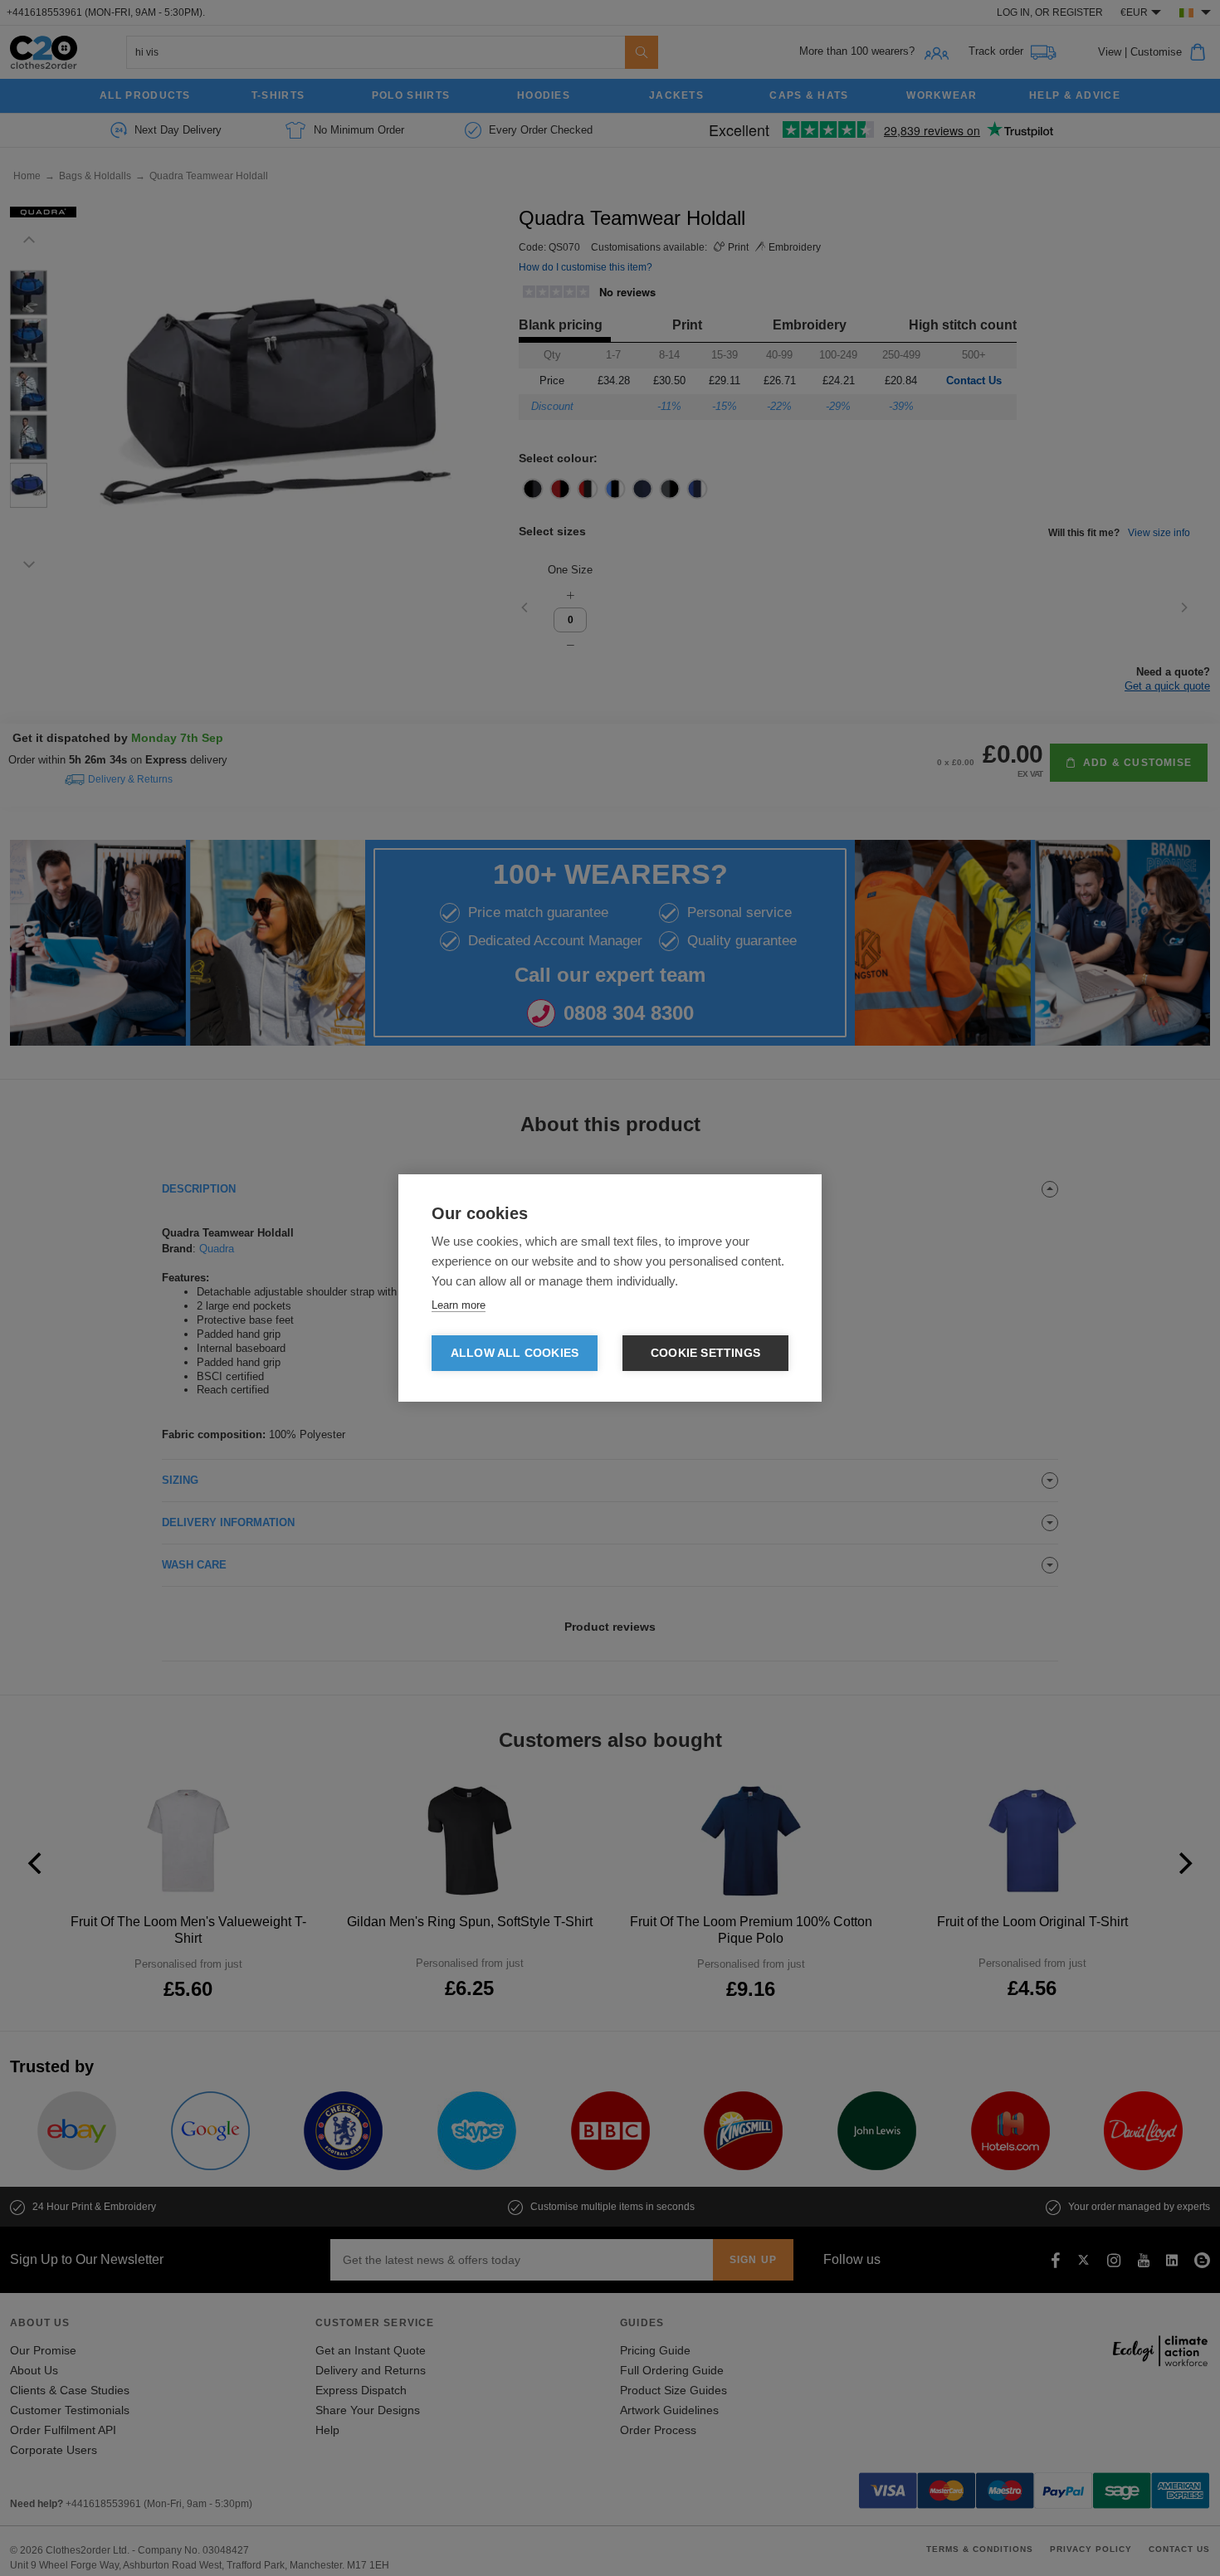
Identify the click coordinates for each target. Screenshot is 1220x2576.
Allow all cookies (515, 1353)
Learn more (459, 1305)
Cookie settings (705, 1353)
